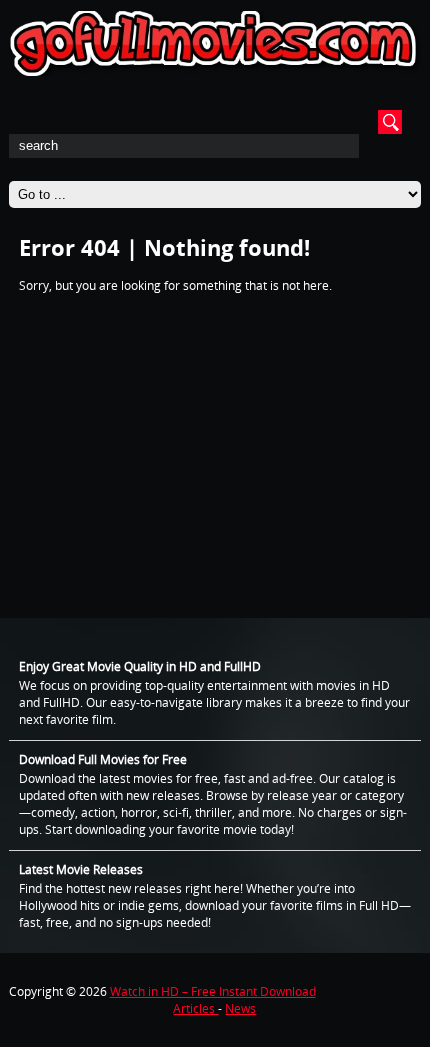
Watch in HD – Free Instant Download (213, 991)
